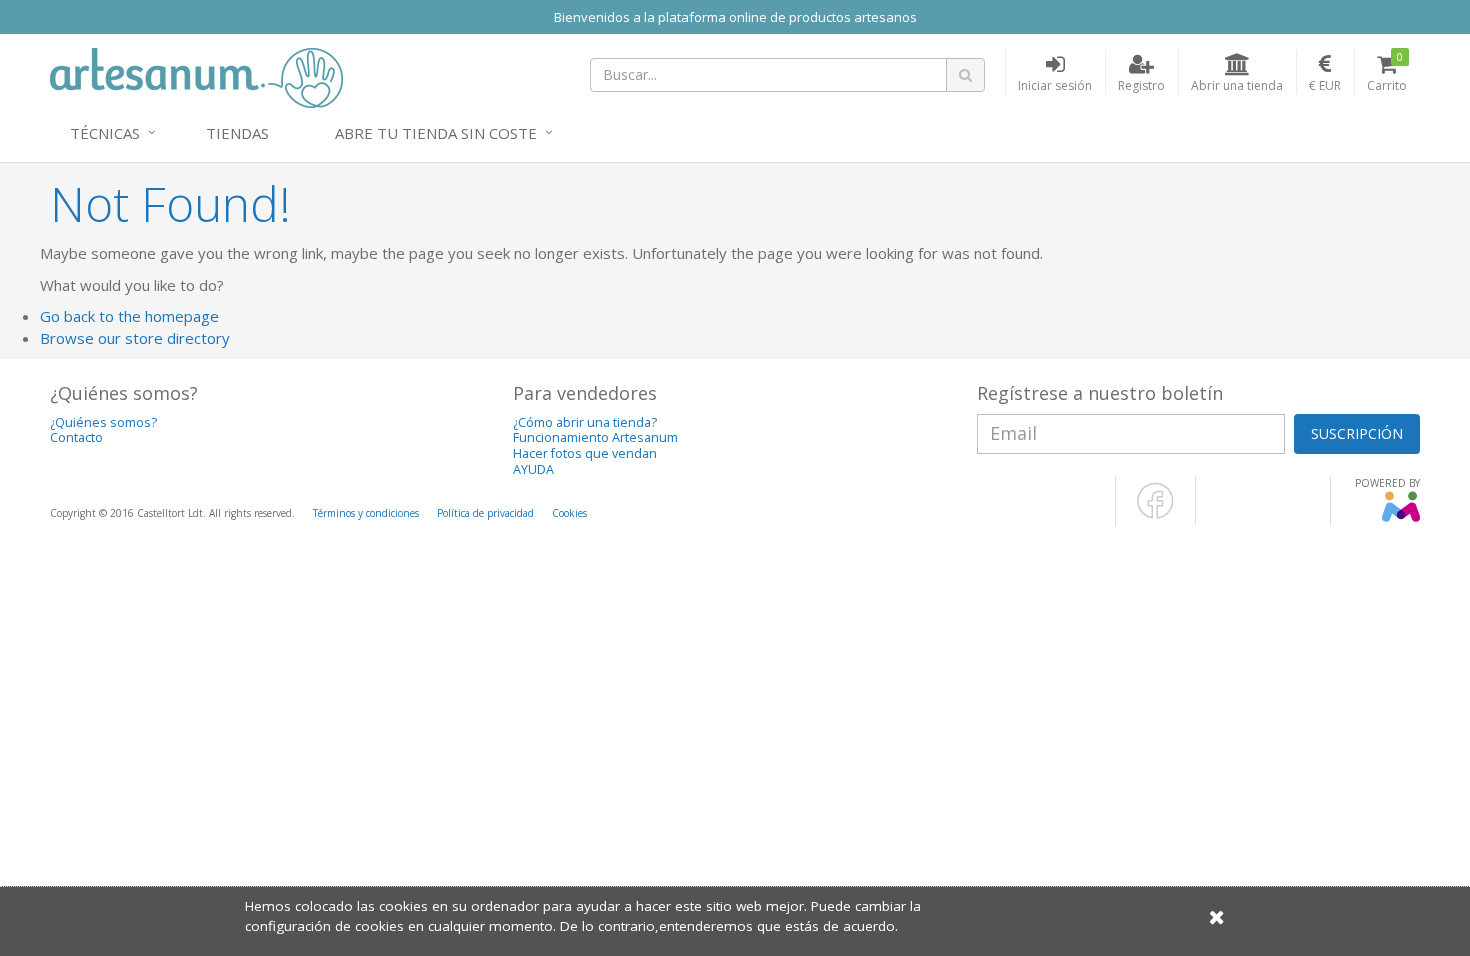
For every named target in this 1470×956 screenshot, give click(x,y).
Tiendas (237, 133)
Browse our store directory (135, 338)
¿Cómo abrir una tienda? (585, 422)
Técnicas (105, 133)
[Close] (1217, 916)
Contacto (76, 437)
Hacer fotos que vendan (585, 453)
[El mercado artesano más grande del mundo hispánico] (196, 76)
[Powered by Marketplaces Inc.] (1400, 518)
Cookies (569, 513)
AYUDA (533, 469)
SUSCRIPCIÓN (1357, 433)
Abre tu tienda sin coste (436, 133)
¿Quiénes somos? (103, 422)
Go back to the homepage (129, 316)
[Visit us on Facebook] (1155, 515)
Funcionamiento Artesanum (595, 437)
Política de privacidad (485, 513)
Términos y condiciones (366, 513)
